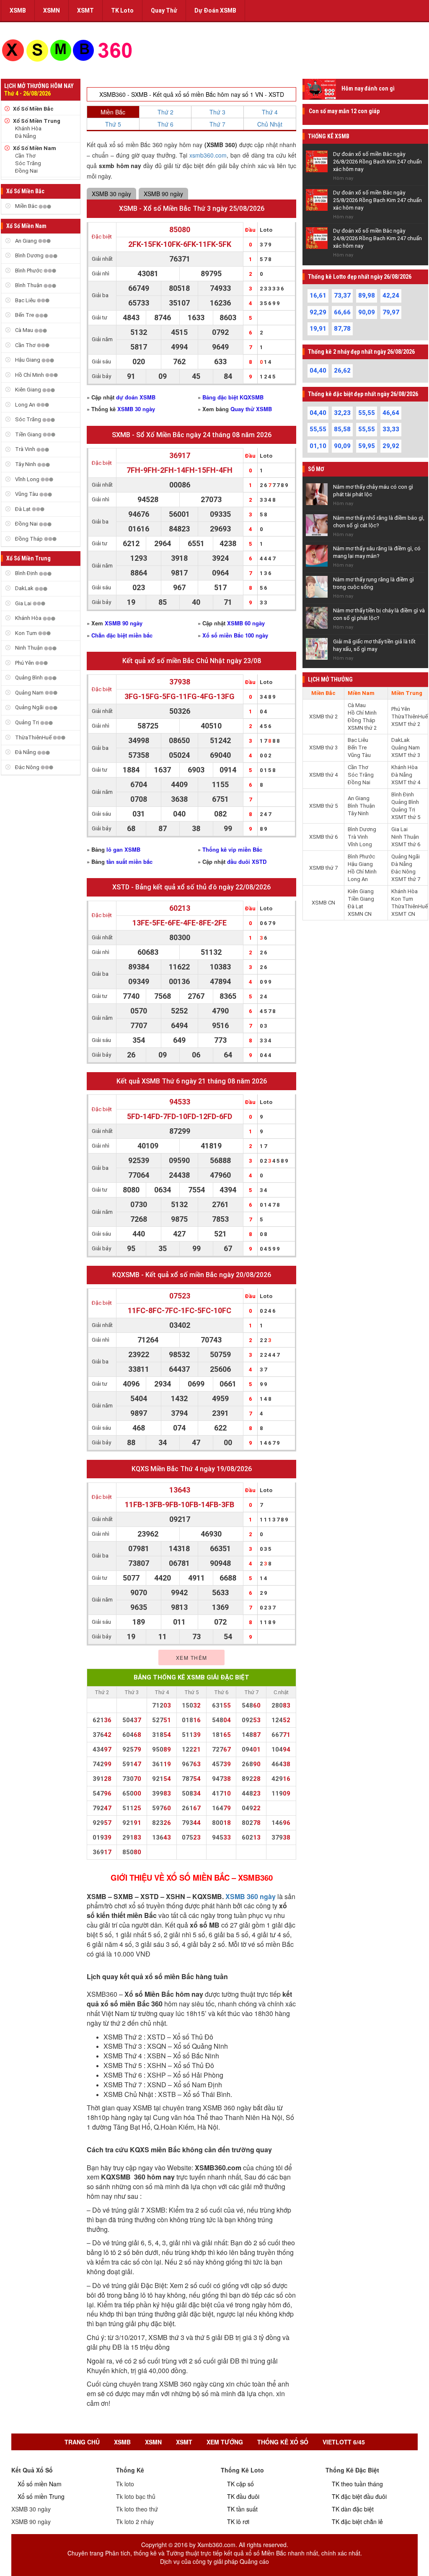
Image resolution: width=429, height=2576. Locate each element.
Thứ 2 (165, 112)
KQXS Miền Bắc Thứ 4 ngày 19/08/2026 (192, 1469)
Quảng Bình (29, 678)
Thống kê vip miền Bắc (232, 849)
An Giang (26, 241)
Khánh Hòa (28, 128)
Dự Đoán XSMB (215, 10)
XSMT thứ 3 (406, 755)
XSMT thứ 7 (406, 879)
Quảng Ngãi (29, 707)
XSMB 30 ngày (111, 194)
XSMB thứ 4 (323, 775)
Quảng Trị (27, 722)
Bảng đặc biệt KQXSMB (233, 397)
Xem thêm (192, 1657)
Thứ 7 (217, 124)
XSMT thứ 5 (406, 817)
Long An (25, 405)
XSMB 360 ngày (251, 1896)
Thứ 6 (165, 124)
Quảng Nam (29, 693)
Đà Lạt (23, 509)
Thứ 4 (270, 112)
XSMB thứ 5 (323, 806)
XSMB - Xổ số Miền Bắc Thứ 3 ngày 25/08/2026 (192, 209)
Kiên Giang (28, 390)
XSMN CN (360, 914)
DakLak (24, 588)
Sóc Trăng (28, 163)
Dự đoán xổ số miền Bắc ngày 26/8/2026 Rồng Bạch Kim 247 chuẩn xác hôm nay (377, 162)
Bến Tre (25, 315)
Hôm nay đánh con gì (368, 88)
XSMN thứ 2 (362, 728)
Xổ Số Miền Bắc (33, 109)
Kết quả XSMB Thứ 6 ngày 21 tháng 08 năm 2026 (192, 1081)
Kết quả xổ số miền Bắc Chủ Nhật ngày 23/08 (192, 661)
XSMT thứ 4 (406, 782)
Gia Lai (23, 603)
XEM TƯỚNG (225, 2442)
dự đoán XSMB (136, 397)
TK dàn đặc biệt (353, 2509)
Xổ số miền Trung (41, 2496)
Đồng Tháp (29, 539)
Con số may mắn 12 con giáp (344, 111)
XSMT (85, 10)
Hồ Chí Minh (30, 375)
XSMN (52, 10)
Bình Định (26, 573)
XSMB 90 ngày (163, 194)
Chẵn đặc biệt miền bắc (122, 635)
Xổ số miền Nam (40, 2484)
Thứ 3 (217, 112)
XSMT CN (403, 914)
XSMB (18, 10)
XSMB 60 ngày (246, 623)
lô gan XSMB (123, 849)
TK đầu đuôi (243, 2496)
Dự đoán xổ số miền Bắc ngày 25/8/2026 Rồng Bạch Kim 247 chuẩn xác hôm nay (377, 200)
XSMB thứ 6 (323, 837)
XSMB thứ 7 (323, 868)
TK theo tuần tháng (357, 2484)
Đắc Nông (27, 767)
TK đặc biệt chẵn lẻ (357, 2522)
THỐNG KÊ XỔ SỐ (283, 2442)
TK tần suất (242, 2509)
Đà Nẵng (26, 136)
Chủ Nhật (270, 124)
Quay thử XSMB (251, 409)
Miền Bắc (26, 206)
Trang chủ (82, 2442)
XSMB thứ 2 (323, 717)
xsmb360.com (208, 155)
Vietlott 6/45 (344, 2442)
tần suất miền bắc (129, 862)
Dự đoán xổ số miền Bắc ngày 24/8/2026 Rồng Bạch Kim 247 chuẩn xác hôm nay (377, 238)
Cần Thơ (25, 156)
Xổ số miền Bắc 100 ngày (235, 635)
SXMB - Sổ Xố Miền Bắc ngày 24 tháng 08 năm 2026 (192, 435)
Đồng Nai (26, 171)
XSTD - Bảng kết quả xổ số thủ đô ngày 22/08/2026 (191, 887)
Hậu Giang (28, 360)
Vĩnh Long (27, 479)
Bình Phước (29, 271)
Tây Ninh (26, 464)
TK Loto (122, 10)
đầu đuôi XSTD (247, 862)
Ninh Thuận (29, 648)
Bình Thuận (29, 285)
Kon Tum (26, 633)
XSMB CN (323, 903)
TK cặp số (240, 2484)
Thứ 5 (113, 124)
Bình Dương (29, 255)
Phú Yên (25, 663)
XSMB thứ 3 (323, 748)
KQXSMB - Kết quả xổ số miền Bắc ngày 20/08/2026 (192, 1275)
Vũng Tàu (27, 494)
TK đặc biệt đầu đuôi (359, 2496)
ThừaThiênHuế (33, 737)
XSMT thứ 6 (406, 844)
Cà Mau (24, 330)
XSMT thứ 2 (406, 724)
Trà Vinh (25, 449)
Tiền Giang (28, 434)
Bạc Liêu (25, 300)
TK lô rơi (238, 2522)
